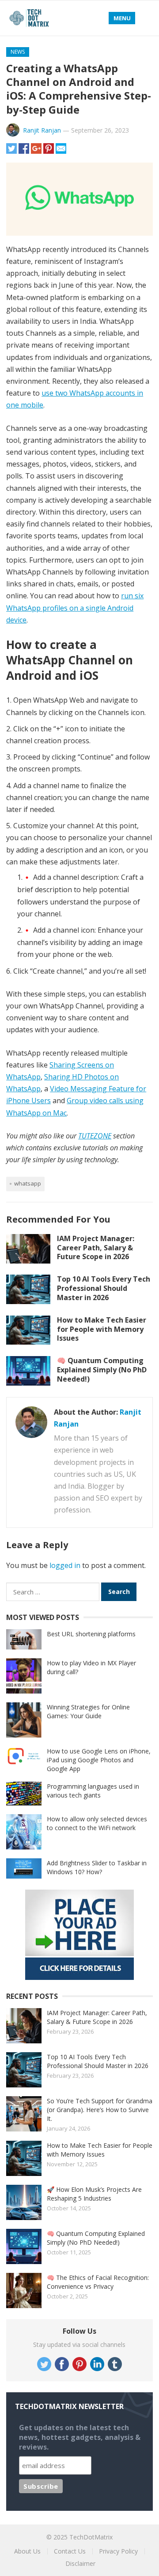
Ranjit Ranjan (42, 130)
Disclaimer (80, 2563)
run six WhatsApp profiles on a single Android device (75, 608)
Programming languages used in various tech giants (93, 1791)
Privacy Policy (118, 2551)
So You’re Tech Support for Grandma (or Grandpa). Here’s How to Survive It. (100, 2110)
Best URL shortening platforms (91, 1634)
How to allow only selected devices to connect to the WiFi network (97, 1823)
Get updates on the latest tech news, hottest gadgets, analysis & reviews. (80, 2437)
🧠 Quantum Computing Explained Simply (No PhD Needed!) (102, 1370)
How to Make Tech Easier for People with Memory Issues (102, 1329)
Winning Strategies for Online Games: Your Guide (88, 1711)
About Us (27, 2551)
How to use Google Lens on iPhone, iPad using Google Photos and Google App (99, 1760)
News (18, 52)
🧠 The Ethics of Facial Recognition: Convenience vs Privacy (98, 2282)
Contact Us (70, 2551)
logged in (65, 1565)
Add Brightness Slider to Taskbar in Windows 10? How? (97, 1867)
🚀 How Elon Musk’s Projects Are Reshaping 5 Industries (94, 2194)
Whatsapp (28, 1183)
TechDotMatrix (91, 2537)
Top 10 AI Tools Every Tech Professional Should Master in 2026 (104, 1288)
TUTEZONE (95, 1136)
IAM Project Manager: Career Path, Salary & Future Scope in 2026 (96, 1248)
